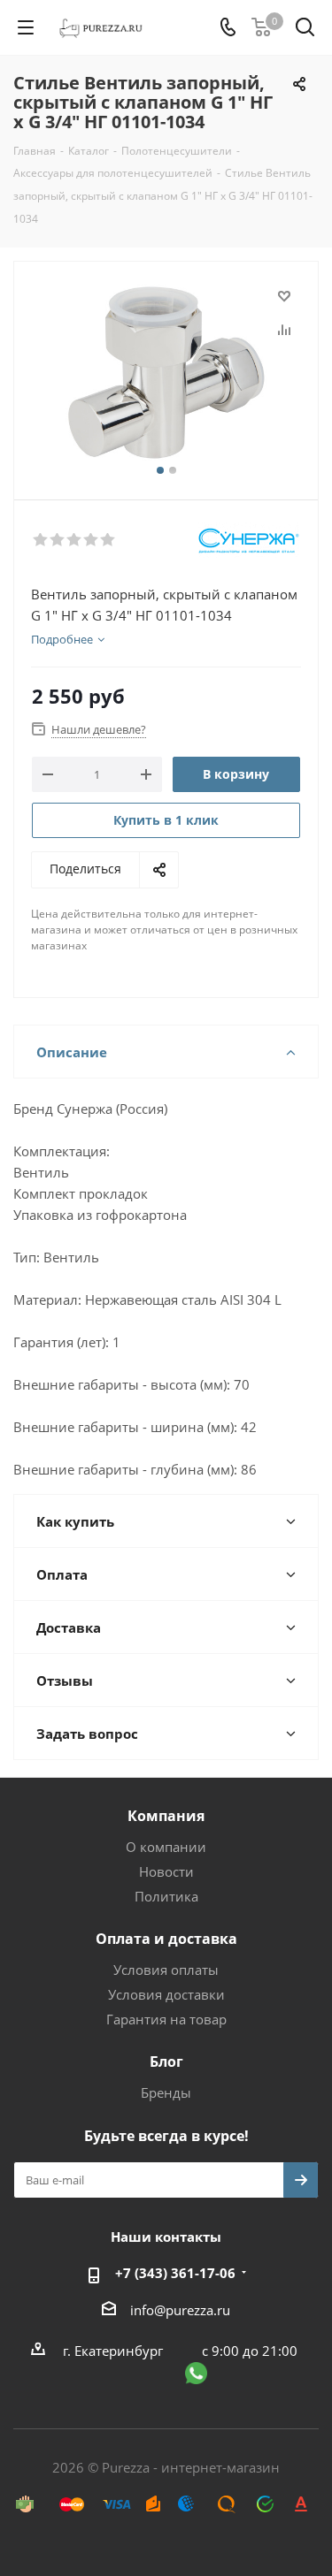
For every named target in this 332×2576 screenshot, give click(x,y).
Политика (166, 1896)
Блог (166, 2062)
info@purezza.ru (180, 2310)
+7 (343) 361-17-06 (175, 2273)
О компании (166, 1847)
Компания (166, 1816)
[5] (108, 540)
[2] (58, 540)
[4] (92, 540)
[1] (41, 540)
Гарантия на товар (166, 2019)
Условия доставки (166, 1994)
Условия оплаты (166, 1970)
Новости (166, 1871)
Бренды (166, 2092)
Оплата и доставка (166, 1939)
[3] (75, 540)
